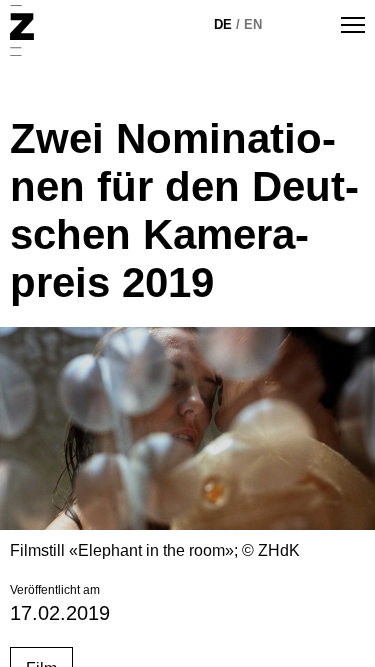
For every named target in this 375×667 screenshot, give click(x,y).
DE (223, 24)
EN (253, 24)
